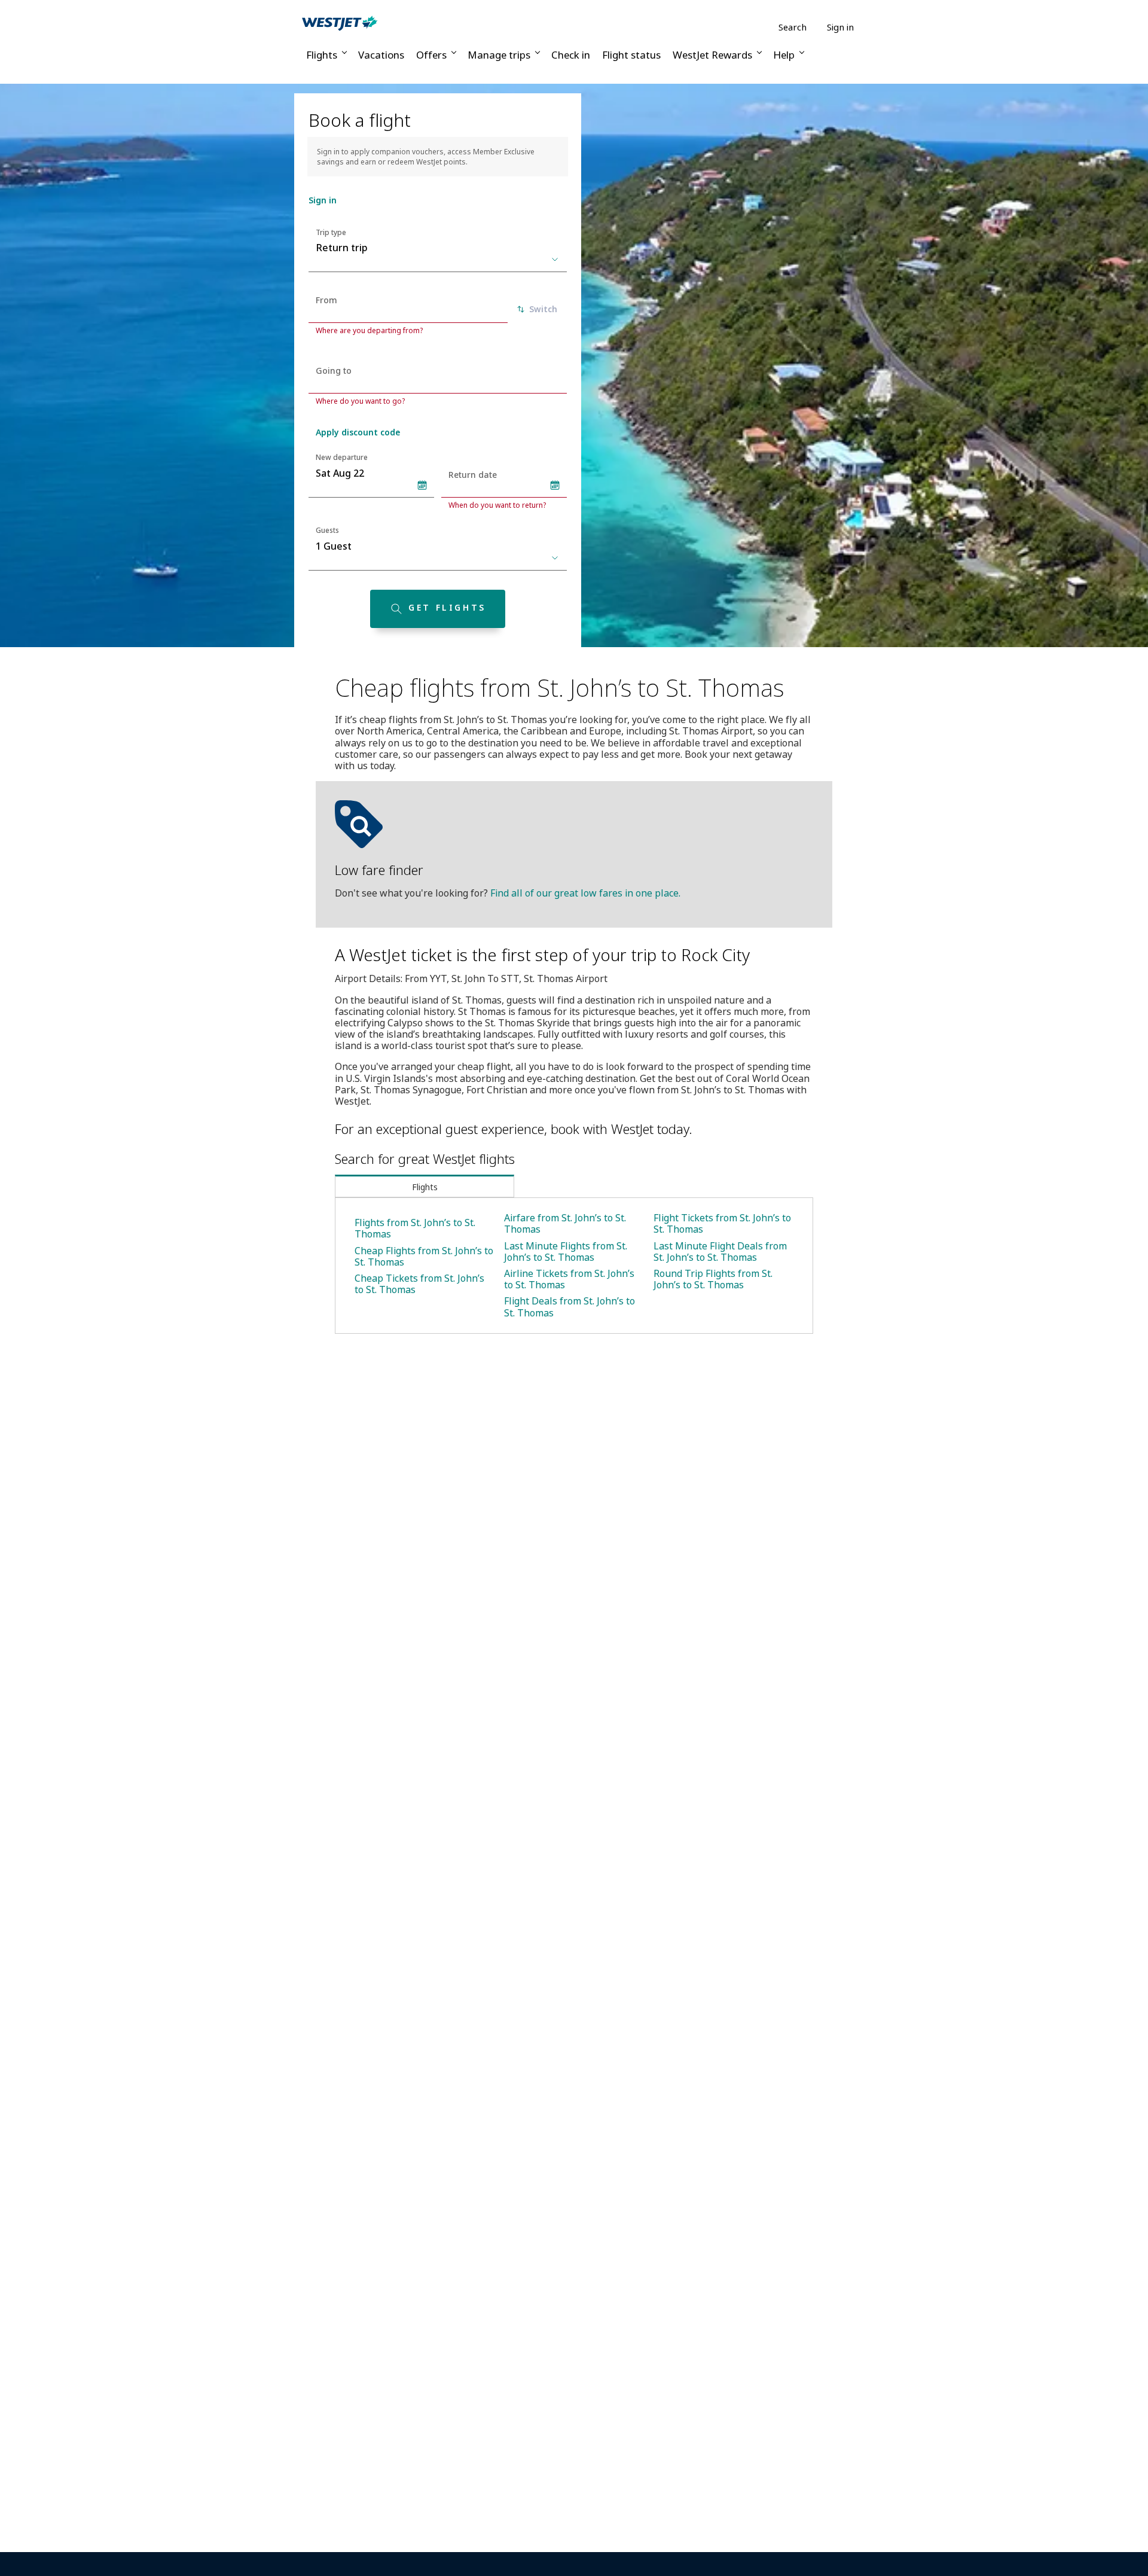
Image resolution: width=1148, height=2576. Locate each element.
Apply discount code (358, 432)
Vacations (381, 55)
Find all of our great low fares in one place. (585, 893)
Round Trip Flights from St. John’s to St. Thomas (713, 1279)
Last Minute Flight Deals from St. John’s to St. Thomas (720, 1252)
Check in (571, 55)
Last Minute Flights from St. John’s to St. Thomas (566, 1252)
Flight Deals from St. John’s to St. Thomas (570, 1307)
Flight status (631, 55)
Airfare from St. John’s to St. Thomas (565, 1223)
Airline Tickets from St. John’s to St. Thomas (569, 1279)
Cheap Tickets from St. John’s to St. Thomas (419, 1284)
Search (793, 27)
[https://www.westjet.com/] (340, 23)
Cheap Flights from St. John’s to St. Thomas (424, 1256)
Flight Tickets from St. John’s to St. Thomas (722, 1223)
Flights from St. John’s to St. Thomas (415, 1228)
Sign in (840, 27)
